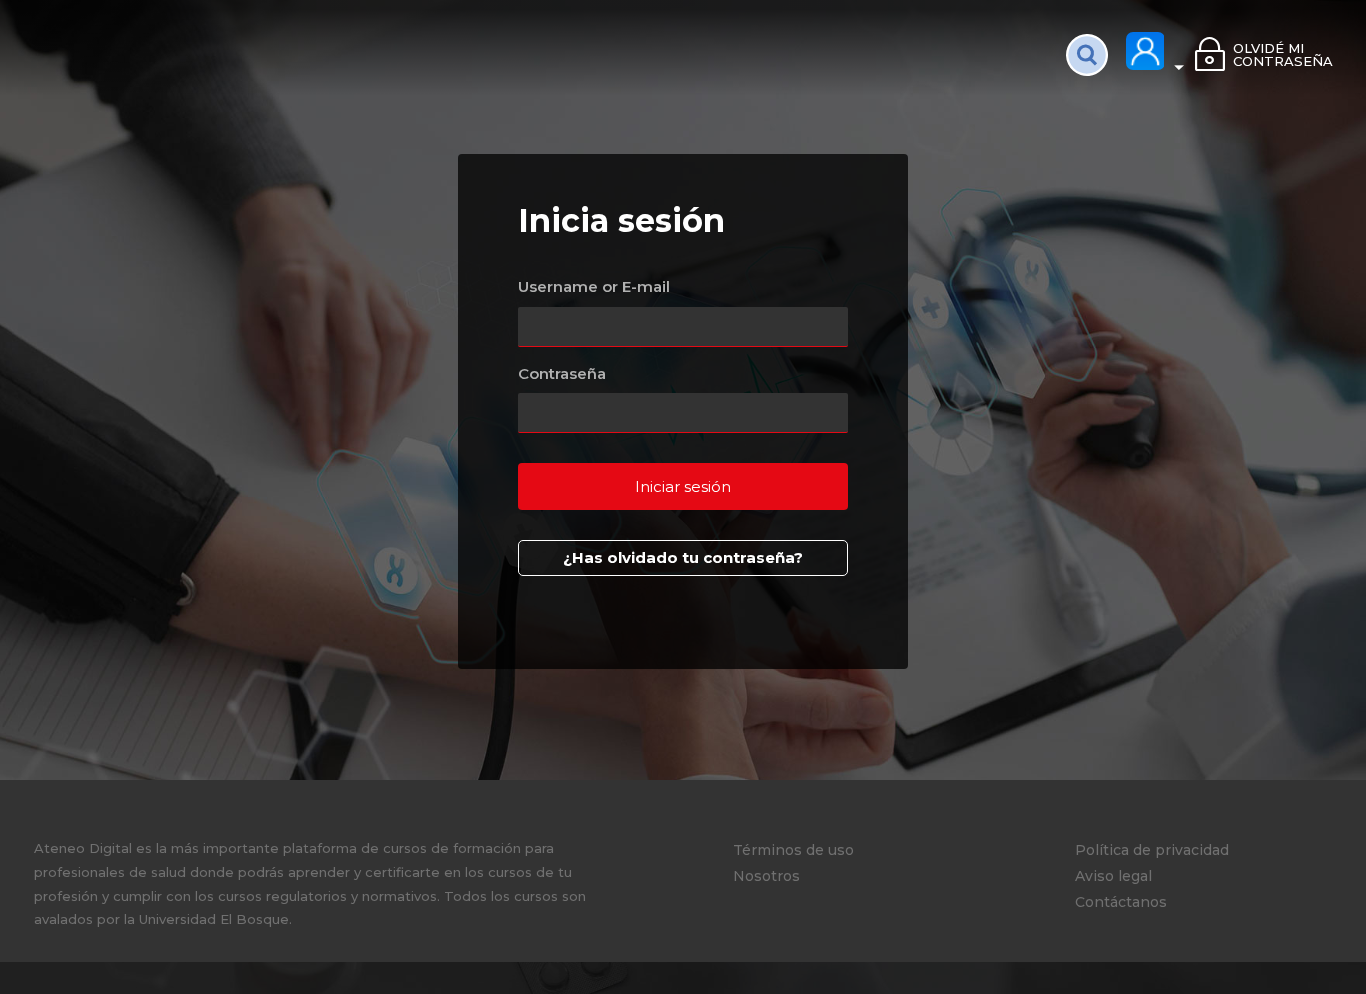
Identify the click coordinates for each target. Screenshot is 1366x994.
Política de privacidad (1152, 850)
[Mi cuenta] (1156, 52)
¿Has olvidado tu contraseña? (683, 557)
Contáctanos (1121, 902)
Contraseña (562, 373)
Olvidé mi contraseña (1282, 54)
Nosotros (766, 876)
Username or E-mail (594, 286)
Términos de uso (793, 850)
